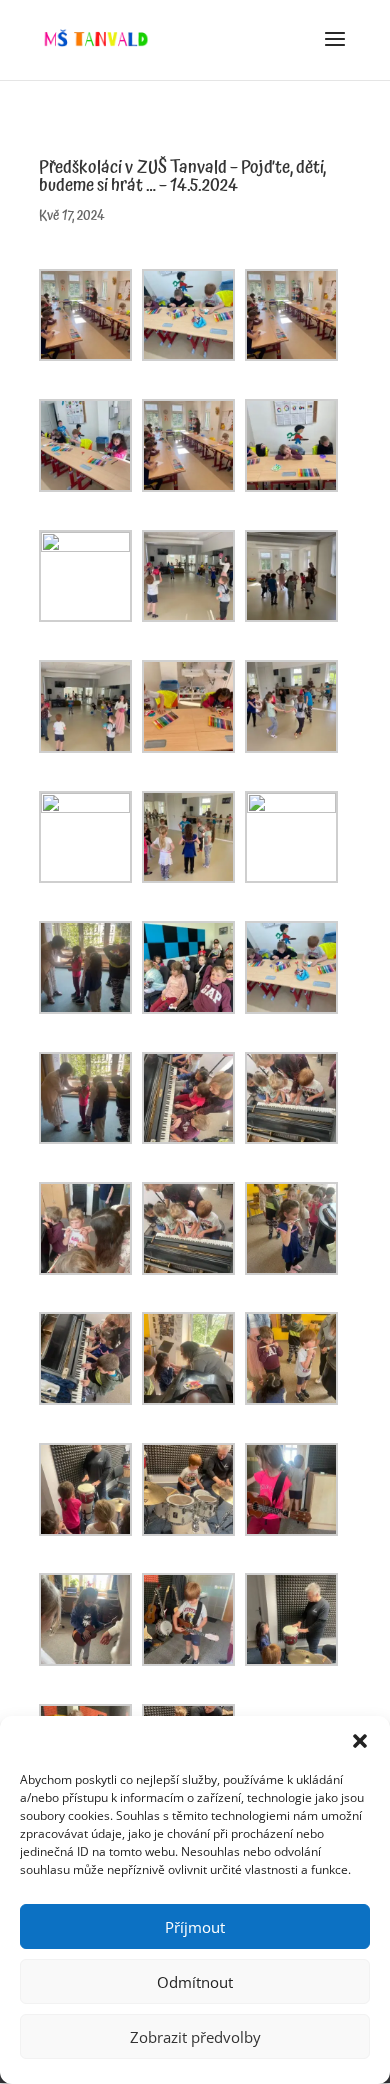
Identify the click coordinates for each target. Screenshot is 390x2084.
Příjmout (195, 1927)
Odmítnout (195, 1982)
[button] (360, 1741)
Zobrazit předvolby (195, 2037)
